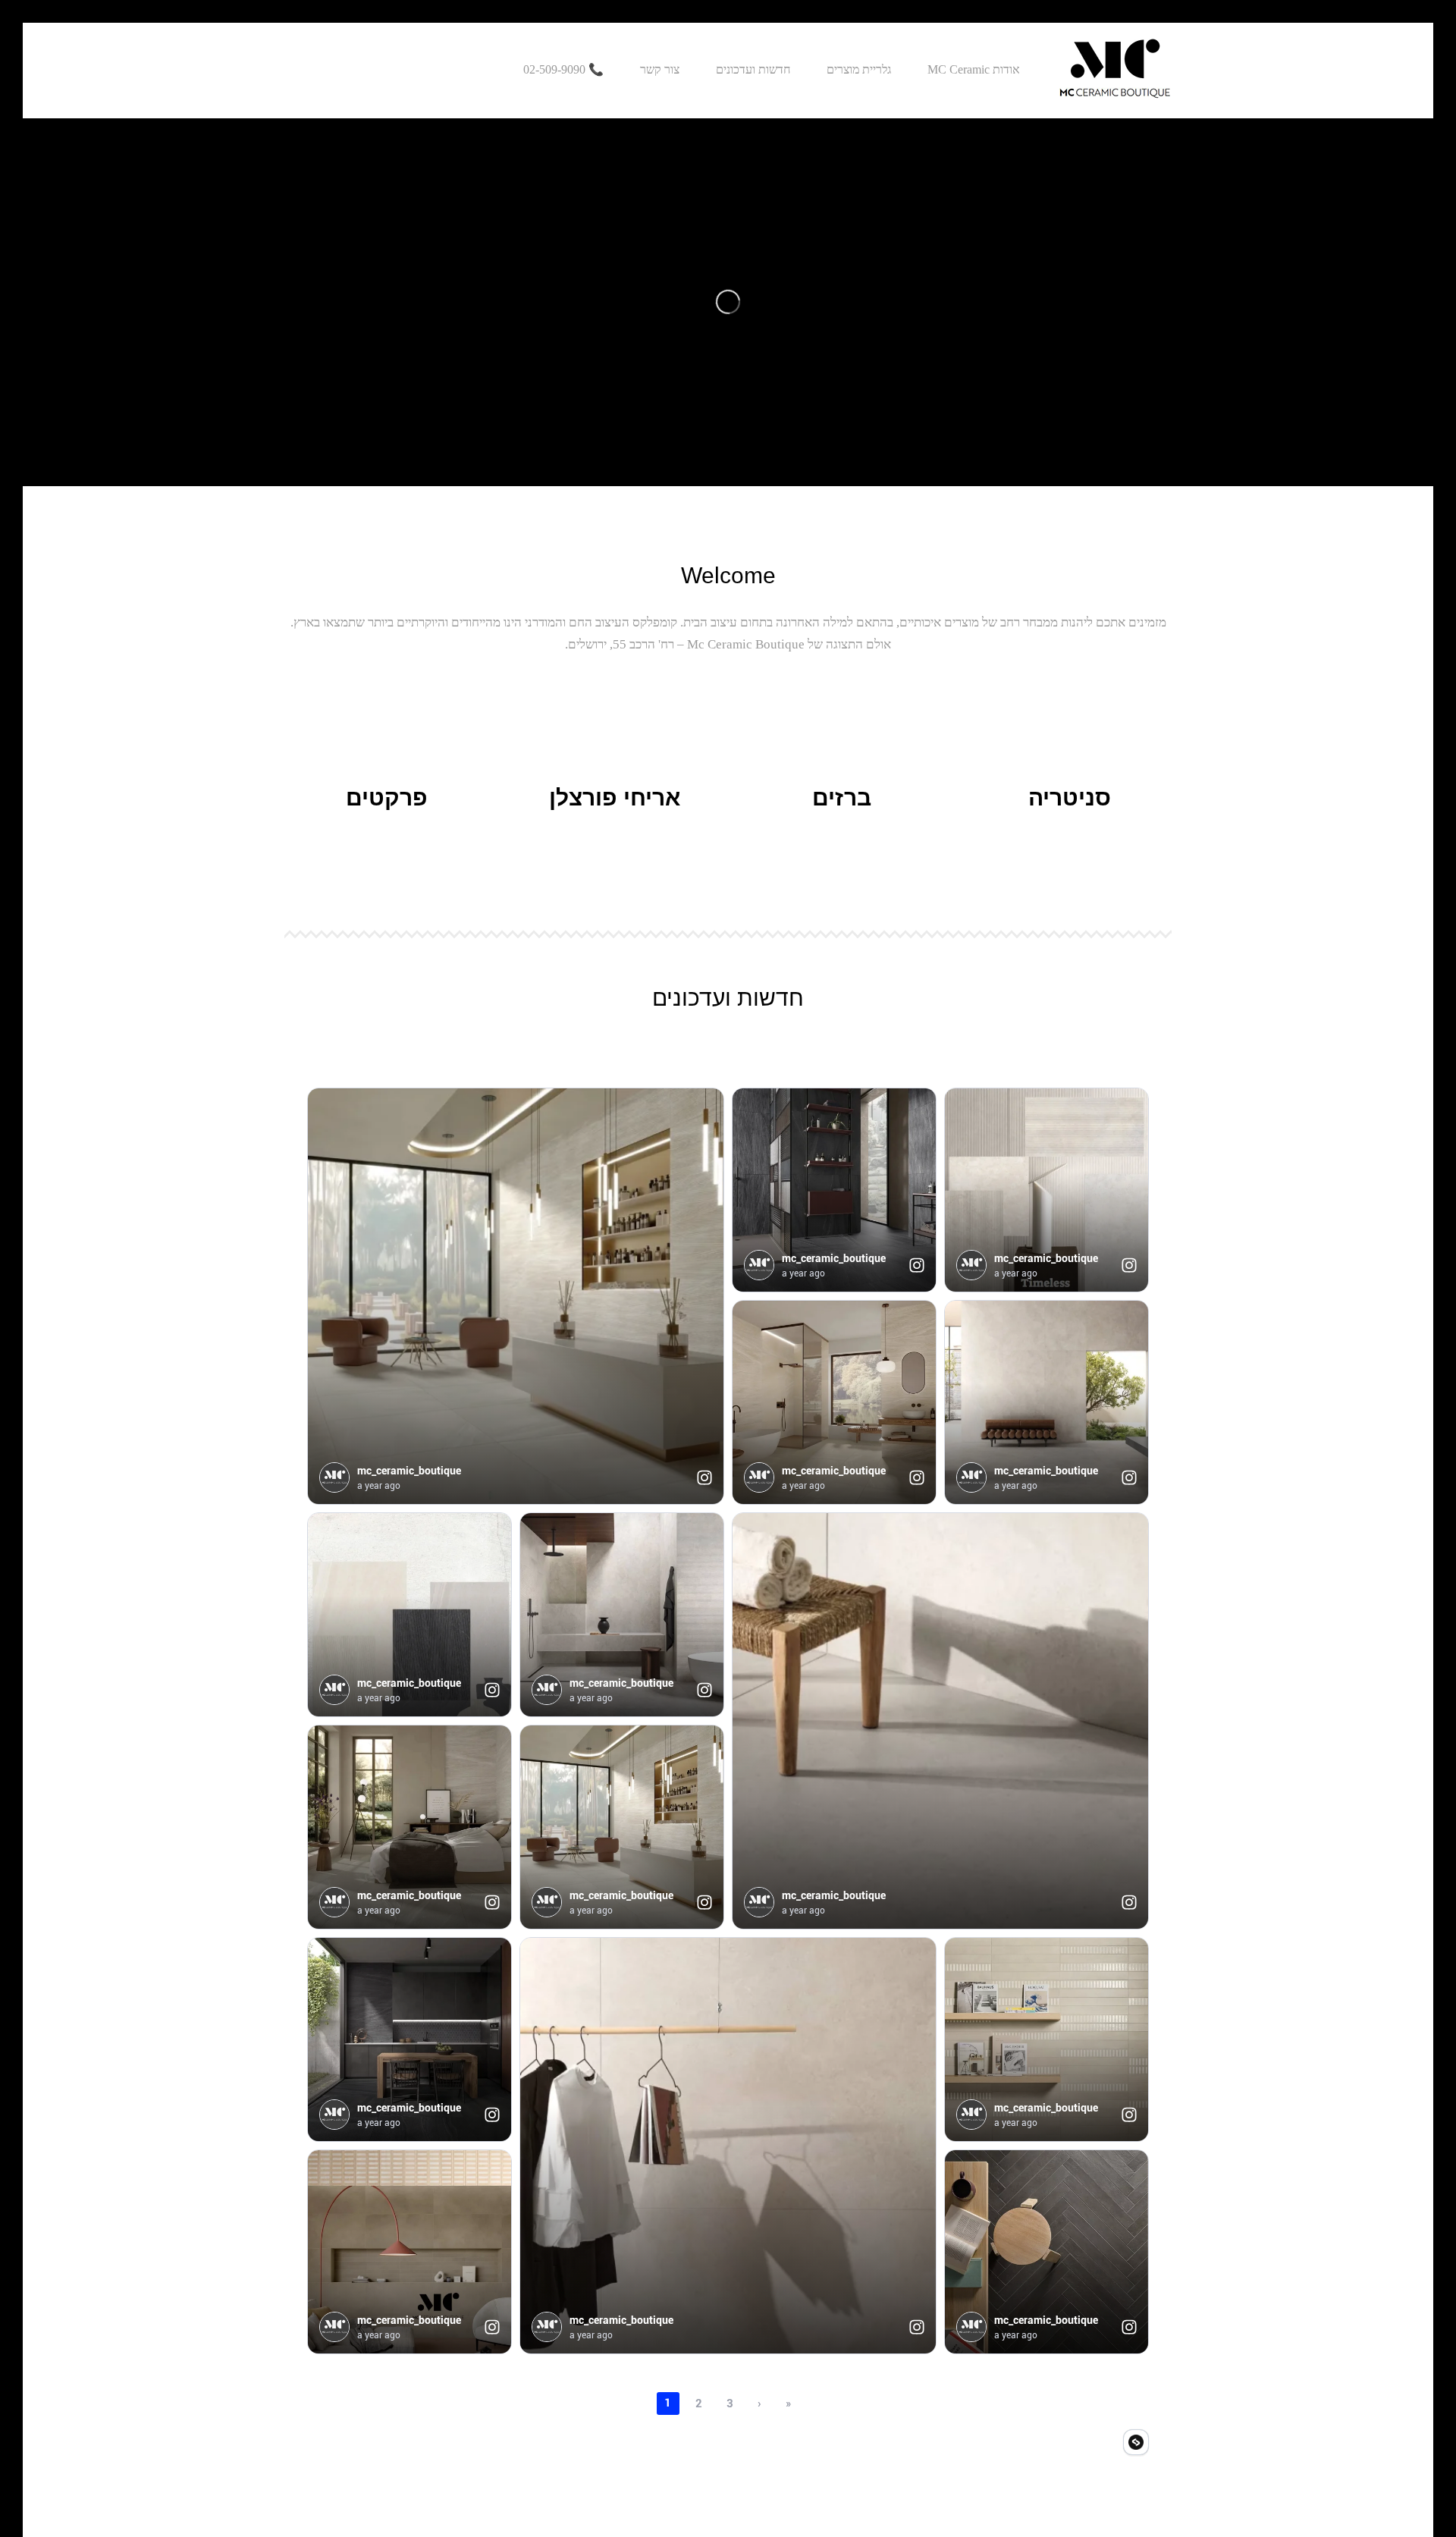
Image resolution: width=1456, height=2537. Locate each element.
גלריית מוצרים (859, 70)
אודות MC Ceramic (974, 70)
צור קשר (660, 70)
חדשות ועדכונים (753, 70)
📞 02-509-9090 (563, 70)
